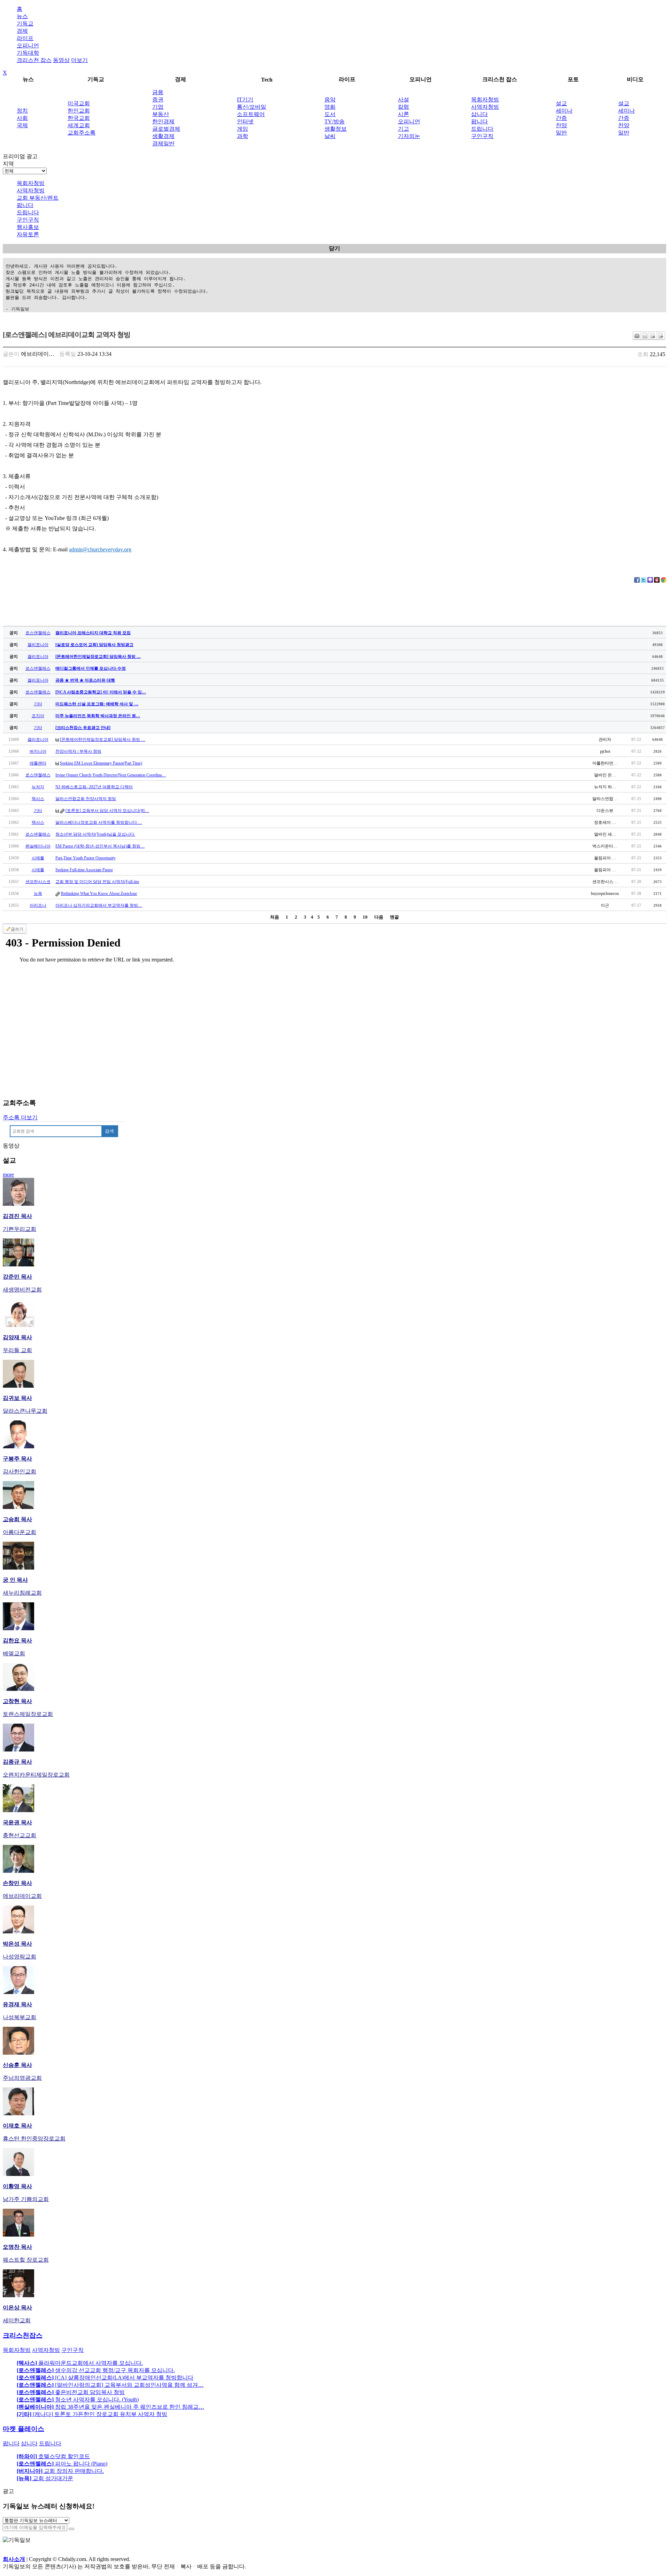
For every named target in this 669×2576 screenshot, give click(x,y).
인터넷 (245, 121)
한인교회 (79, 111)
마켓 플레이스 (24, 2429)
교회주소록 (82, 133)
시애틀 (38, 858)
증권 (158, 99)
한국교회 (79, 118)
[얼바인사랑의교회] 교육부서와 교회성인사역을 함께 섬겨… (110, 2385)
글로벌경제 (166, 129)
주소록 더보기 (20, 1117)
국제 (22, 125)
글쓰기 (17, 929)
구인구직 (482, 136)
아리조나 (38, 905)
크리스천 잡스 (34, 60)
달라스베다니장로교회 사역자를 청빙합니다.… (99, 822)
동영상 (61, 60)
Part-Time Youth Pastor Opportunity (86, 858)
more (8, 1175)
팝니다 (479, 121)
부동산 (161, 114)
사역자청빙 (485, 107)
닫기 (334, 248)
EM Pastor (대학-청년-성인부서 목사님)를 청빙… (100, 846)
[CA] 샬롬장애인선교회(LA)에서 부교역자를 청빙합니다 (105, 2378)
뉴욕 (38, 894)
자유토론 (28, 234)
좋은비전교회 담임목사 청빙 (71, 2392)
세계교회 (79, 125)
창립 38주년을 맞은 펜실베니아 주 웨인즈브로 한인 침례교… (110, 2407)
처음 (275, 917)
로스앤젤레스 (38, 633)
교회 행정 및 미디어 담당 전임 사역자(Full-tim (97, 882)
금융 (158, 92)
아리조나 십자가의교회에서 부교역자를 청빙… (99, 905)
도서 (330, 114)
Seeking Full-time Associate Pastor (84, 870)
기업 (158, 107)
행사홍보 (28, 227)
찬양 (561, 125)
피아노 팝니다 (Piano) (62, 2464)
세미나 (564, 111)
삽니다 (479, 114)
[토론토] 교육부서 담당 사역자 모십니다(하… (107, 811)
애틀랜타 (38, 763)
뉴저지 (38, 787)
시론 (403, 114)
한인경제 (163, 121)
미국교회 (79, 103)
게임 (243, 129)
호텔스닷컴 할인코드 (53, 2456)
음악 (330, 99)
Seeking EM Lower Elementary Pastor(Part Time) (101, 763)
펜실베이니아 (38, 846)
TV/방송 (334, 121)
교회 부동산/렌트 (38, 198)
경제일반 (163, 143)
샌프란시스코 (38, 882)
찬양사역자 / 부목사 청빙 (78, 751)
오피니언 (28, 45)
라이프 (25, 38)
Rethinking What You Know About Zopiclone (99, 894)
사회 (22, 118)
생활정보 (336, 129)
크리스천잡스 (23, 2335)
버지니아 (38, 751)
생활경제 (163, 136)
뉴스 (22, 16)
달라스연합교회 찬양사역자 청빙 (86, 799)
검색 (109, 1131)
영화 (330, 107)
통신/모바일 (252, 107)
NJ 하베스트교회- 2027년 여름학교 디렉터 (94, 787)
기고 (403, 129)
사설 (403, 99)
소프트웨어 (251, 114)
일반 (561, 133)
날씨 (330, 136)
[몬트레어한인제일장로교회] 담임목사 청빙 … (103, 739)
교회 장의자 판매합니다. (60, 2471)
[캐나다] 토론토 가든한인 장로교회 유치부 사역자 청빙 (92, 2414)
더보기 (79, 60)
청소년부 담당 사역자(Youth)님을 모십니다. (95, 834)
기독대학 (28, 53)
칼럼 (403, 107)
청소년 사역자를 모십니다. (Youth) (78, 2399)
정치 (22, 111)
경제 (22, 31)
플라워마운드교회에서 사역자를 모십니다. (80, 2363)
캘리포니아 (38, 645)
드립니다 (482, 129)
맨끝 (394, 917)
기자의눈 (409, 136)
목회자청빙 (485, 99)
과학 (243, 136)
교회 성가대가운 (45, 2478)
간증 (561, 118)
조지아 (38, 716)
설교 (561, 103)
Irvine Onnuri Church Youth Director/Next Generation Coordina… (111, 775)
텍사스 (38, 799)
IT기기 (245, 99)
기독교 (25, 24)
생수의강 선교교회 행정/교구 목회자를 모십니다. (96, 2370)
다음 (379, 917)
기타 (38, 704)
